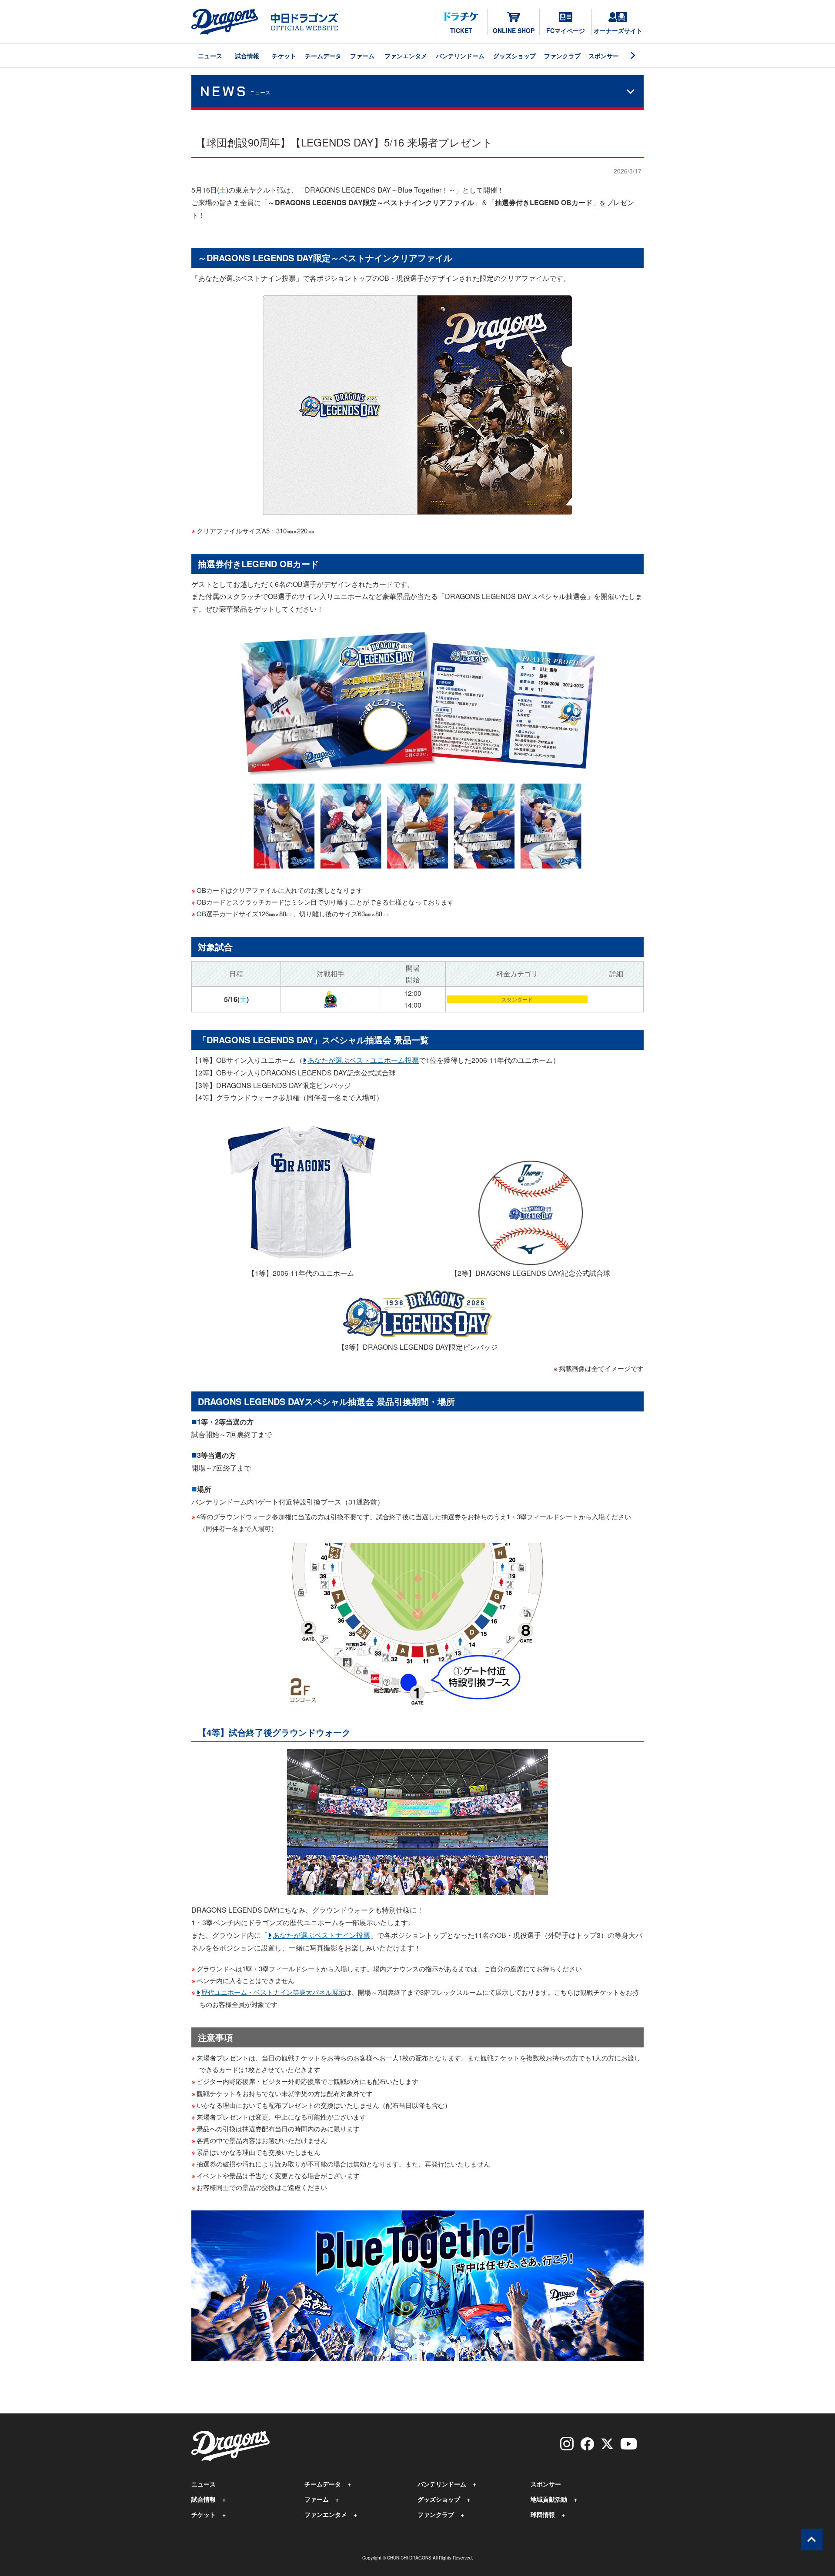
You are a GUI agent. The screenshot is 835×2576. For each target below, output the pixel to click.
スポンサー (604, 56)
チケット (284, 56)
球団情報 (543, 2514)
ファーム (362, 56)
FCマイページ (566, 30)
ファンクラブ (562, 56)
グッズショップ (514, 56)
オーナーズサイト (618, 30)
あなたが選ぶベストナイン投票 (321, 1935)
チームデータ (323, 56)
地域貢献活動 (549, 2499)
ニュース (210, 56)
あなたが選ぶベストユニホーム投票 (363, 1060)
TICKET (461, 30)
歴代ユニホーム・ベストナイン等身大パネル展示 (273, 1992)
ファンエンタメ (406, 56)
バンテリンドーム (460, 56)
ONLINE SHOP (514, 30)
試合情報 (247, 56)
